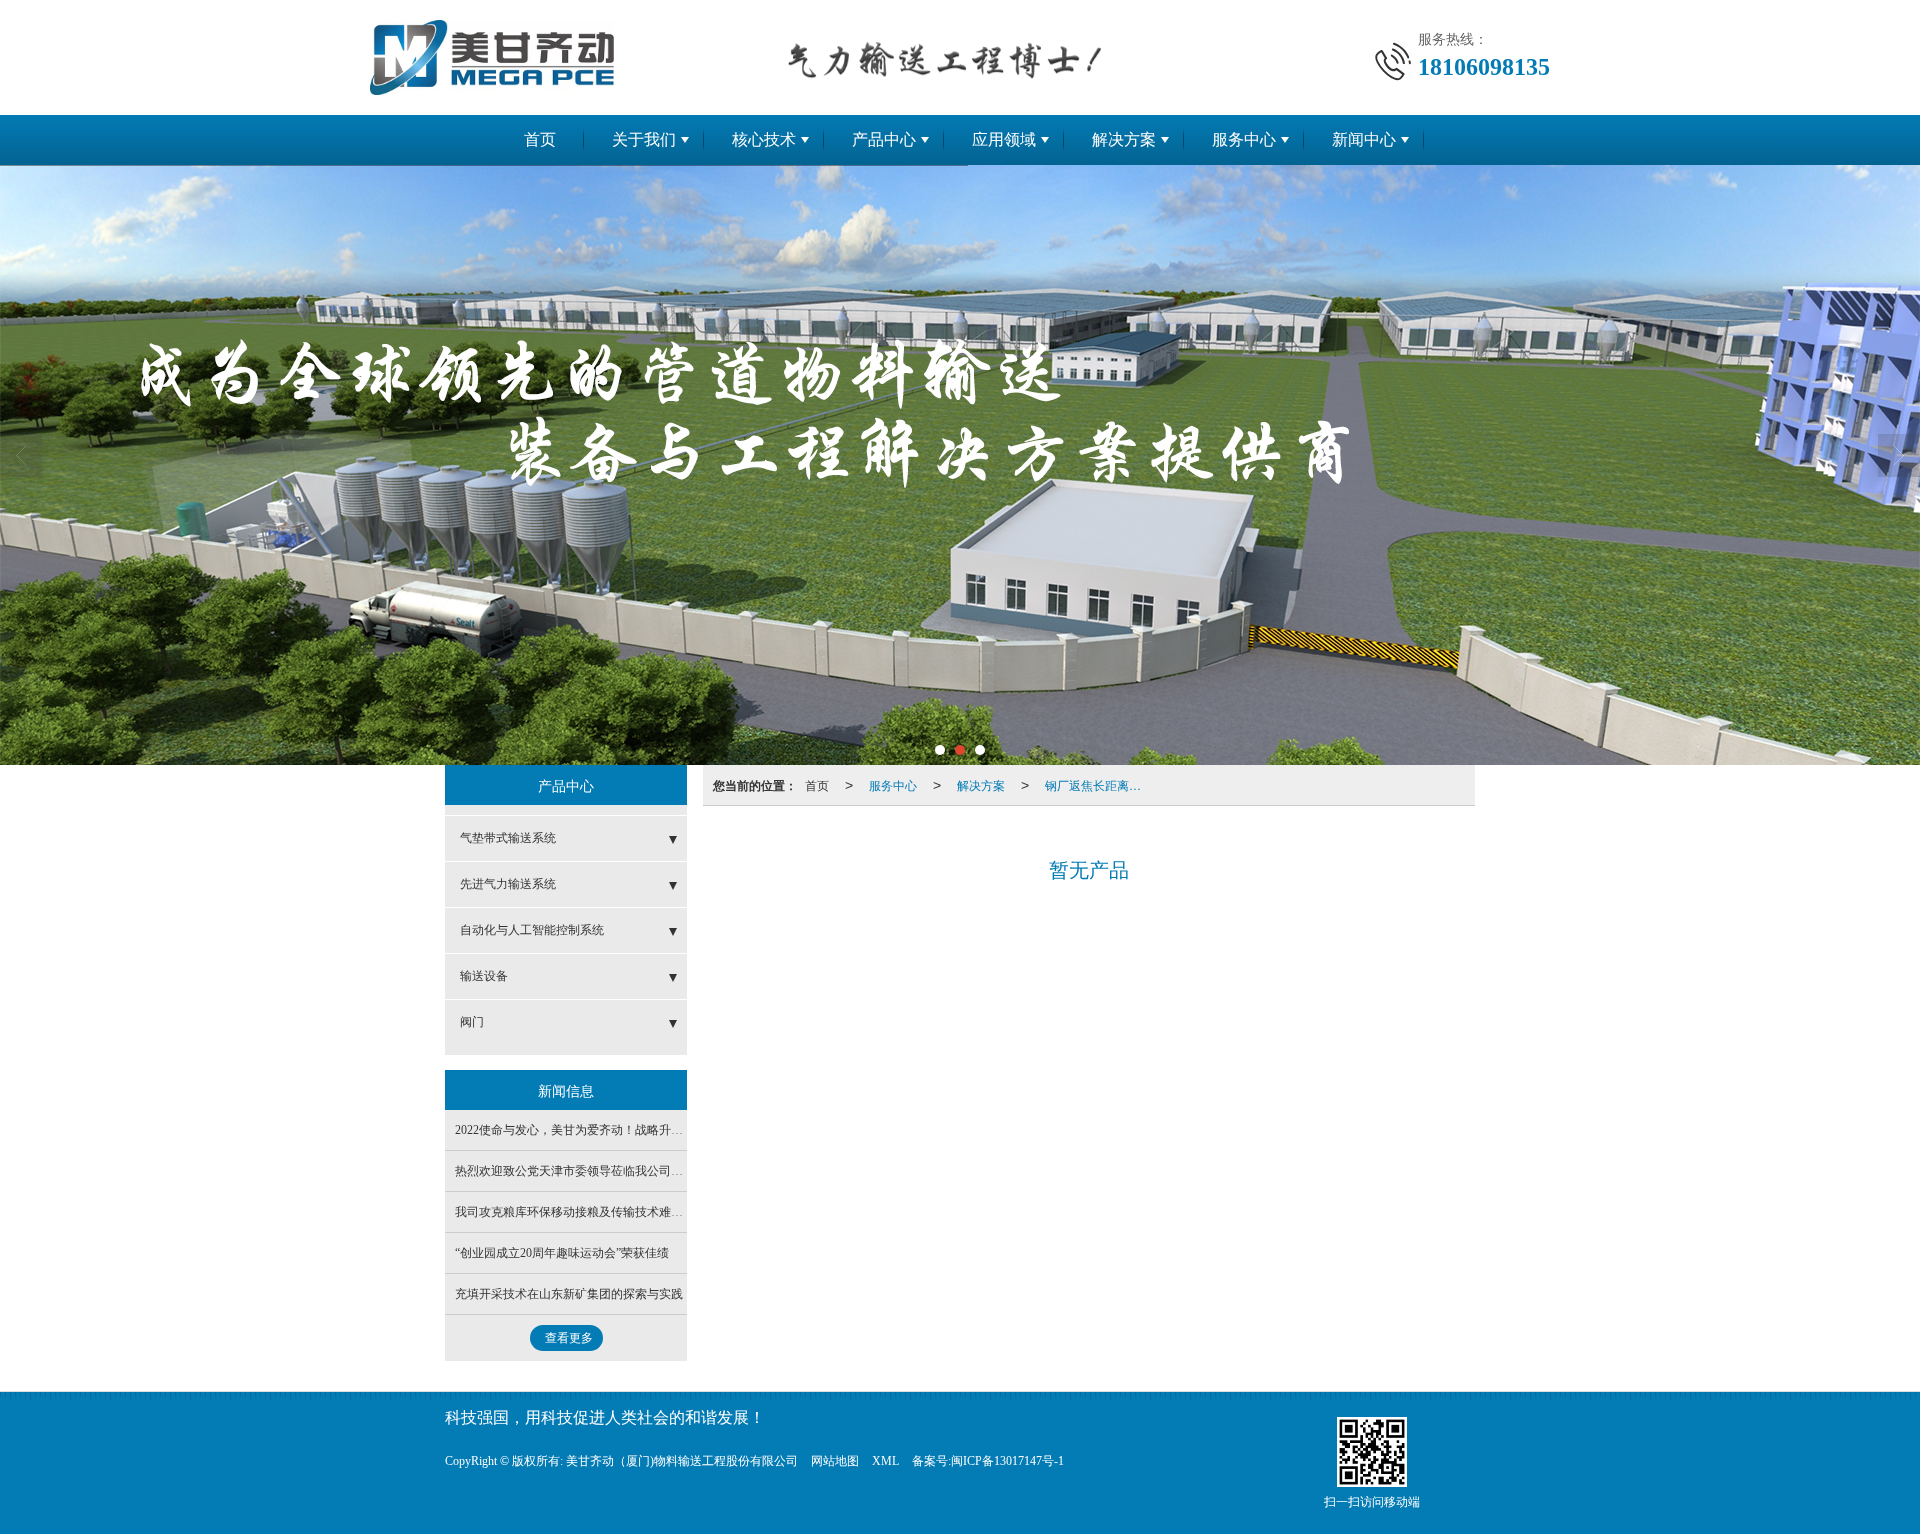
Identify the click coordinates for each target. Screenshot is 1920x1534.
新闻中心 (1364, 139)
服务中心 (1244, 139)
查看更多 (569, 1338)
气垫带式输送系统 (508, 838)
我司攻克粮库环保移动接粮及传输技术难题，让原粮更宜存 (611, 1212)
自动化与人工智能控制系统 (532, 930)
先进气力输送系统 (508, 884)
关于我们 (644, 139)
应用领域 (1004, 139)
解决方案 (1124, 139)
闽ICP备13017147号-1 (1007, 1461)
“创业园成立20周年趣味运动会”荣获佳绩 (562, 1253)
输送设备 (484, 976)
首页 (540, 139)
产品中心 (884, 139)
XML (885, 1461)
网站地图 (835, 1461)
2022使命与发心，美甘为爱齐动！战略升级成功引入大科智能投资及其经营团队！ (671, 1130)
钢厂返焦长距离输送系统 (1099, 784)
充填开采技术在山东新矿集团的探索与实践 (569, 1294)
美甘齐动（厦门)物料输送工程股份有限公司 (682, 1461)
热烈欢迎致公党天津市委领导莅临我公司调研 (575, 1171)
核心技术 (764, 139)
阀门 (472, 1022)
